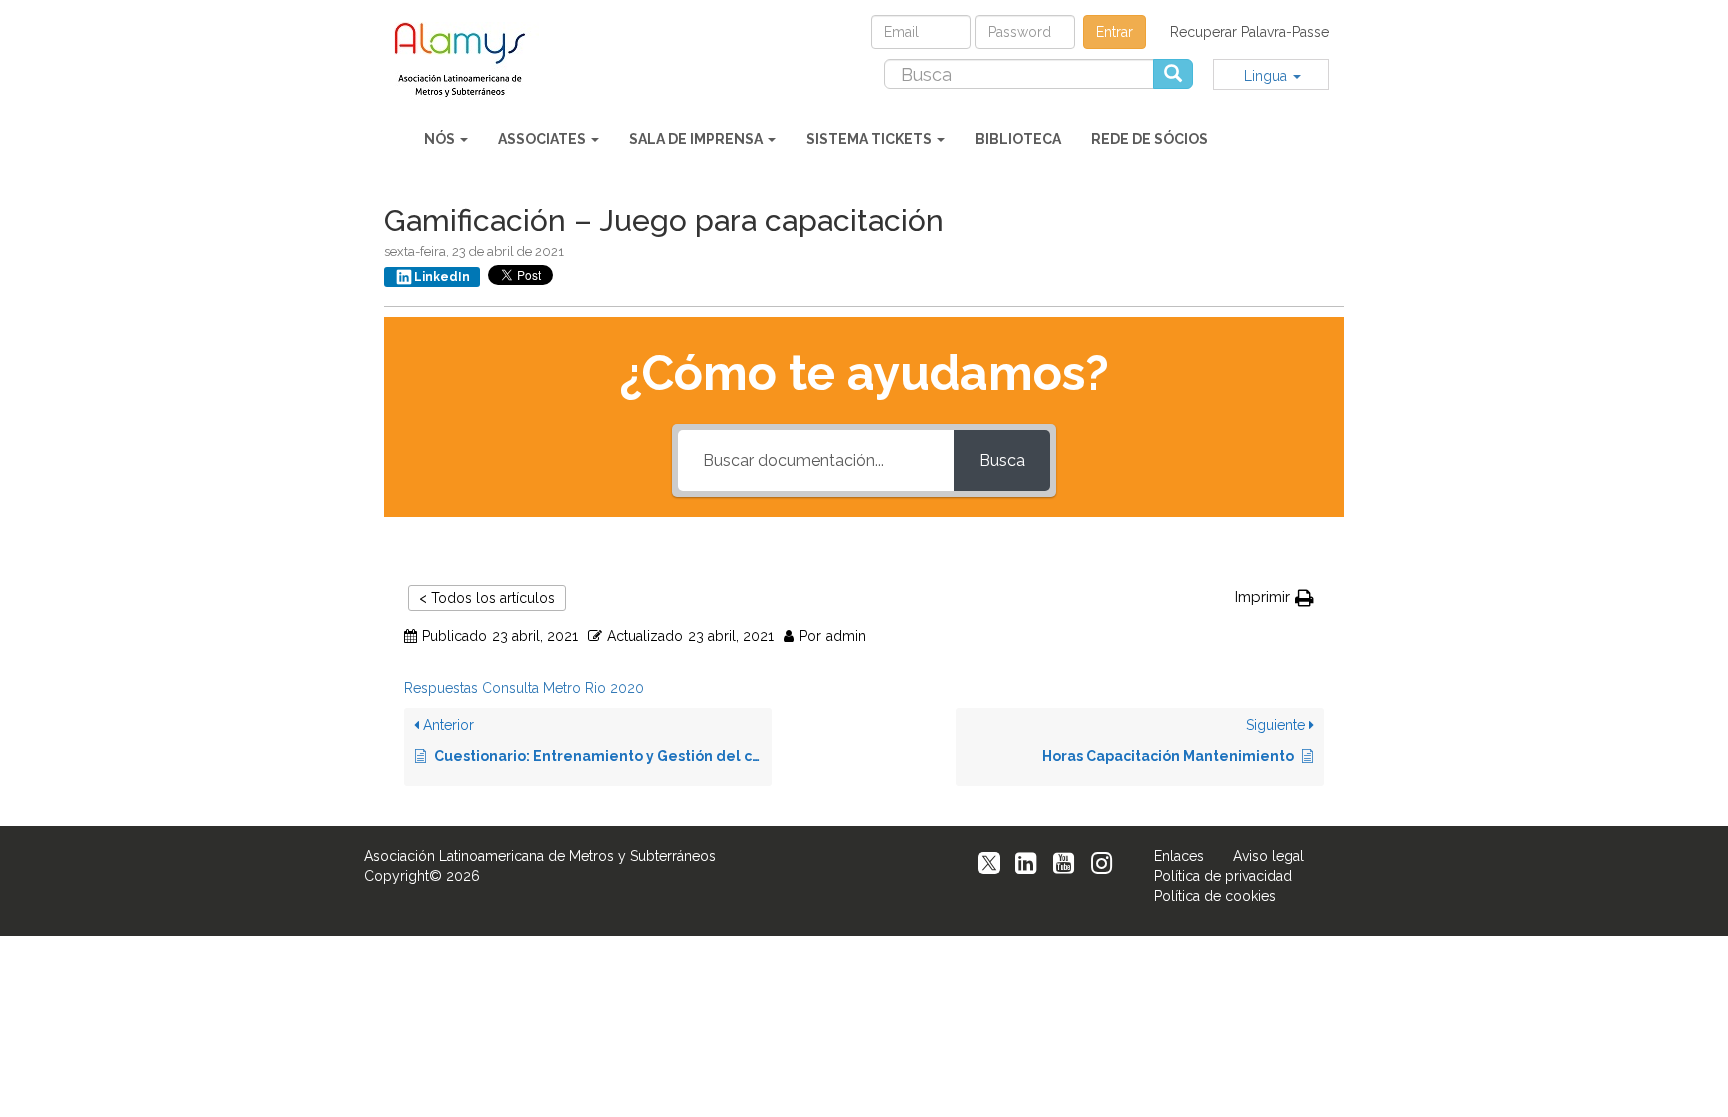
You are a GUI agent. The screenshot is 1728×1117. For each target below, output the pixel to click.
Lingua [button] (1267, 76)
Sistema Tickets (870, 139)
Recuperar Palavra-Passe (1249, 32)
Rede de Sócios (1149, 139)
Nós (441, 139)
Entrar (1114, 32)
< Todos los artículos (487, 598)
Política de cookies (1215, 896)
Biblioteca (1018, 139)
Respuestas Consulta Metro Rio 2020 (524, 688)
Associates (543, 139)
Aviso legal (1268, 856)
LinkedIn (442, 277)
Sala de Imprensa (697, 139)
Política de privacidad (1223, 876)
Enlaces (1179, 856)
